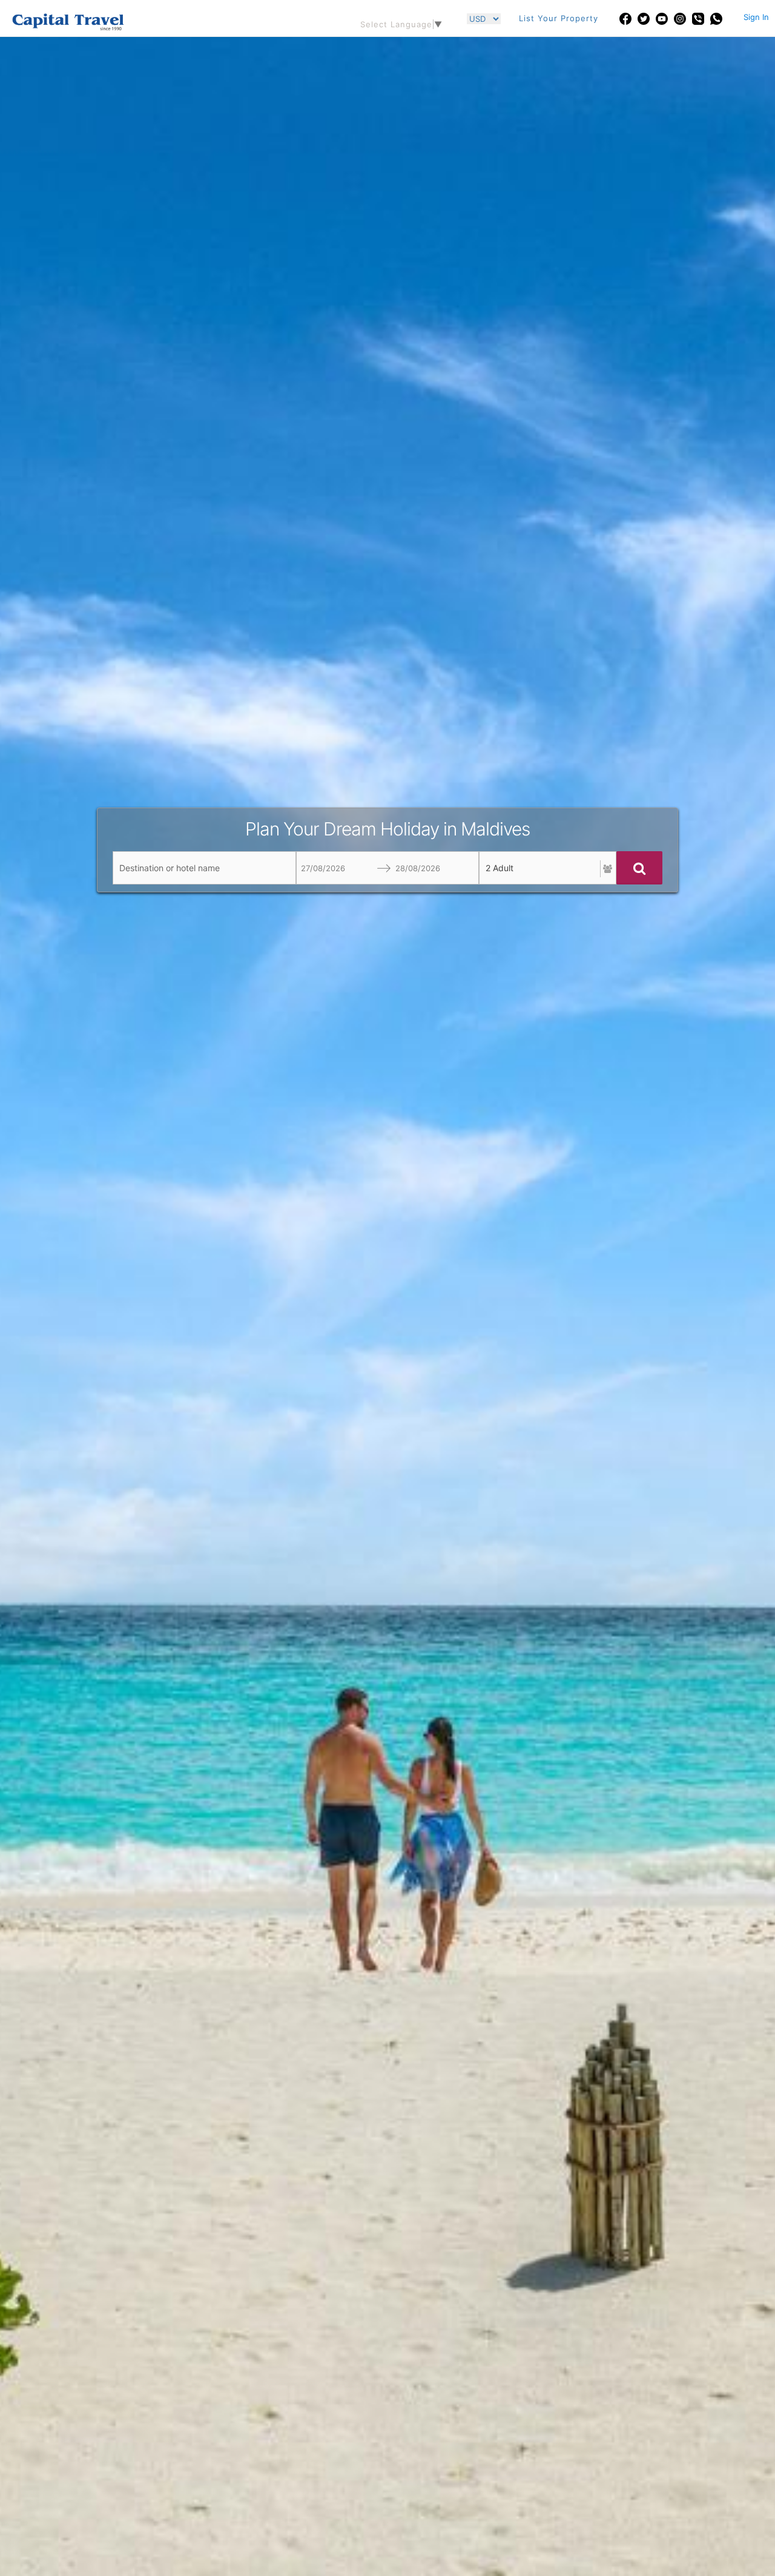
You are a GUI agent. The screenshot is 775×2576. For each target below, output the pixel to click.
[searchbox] (204, 868)
